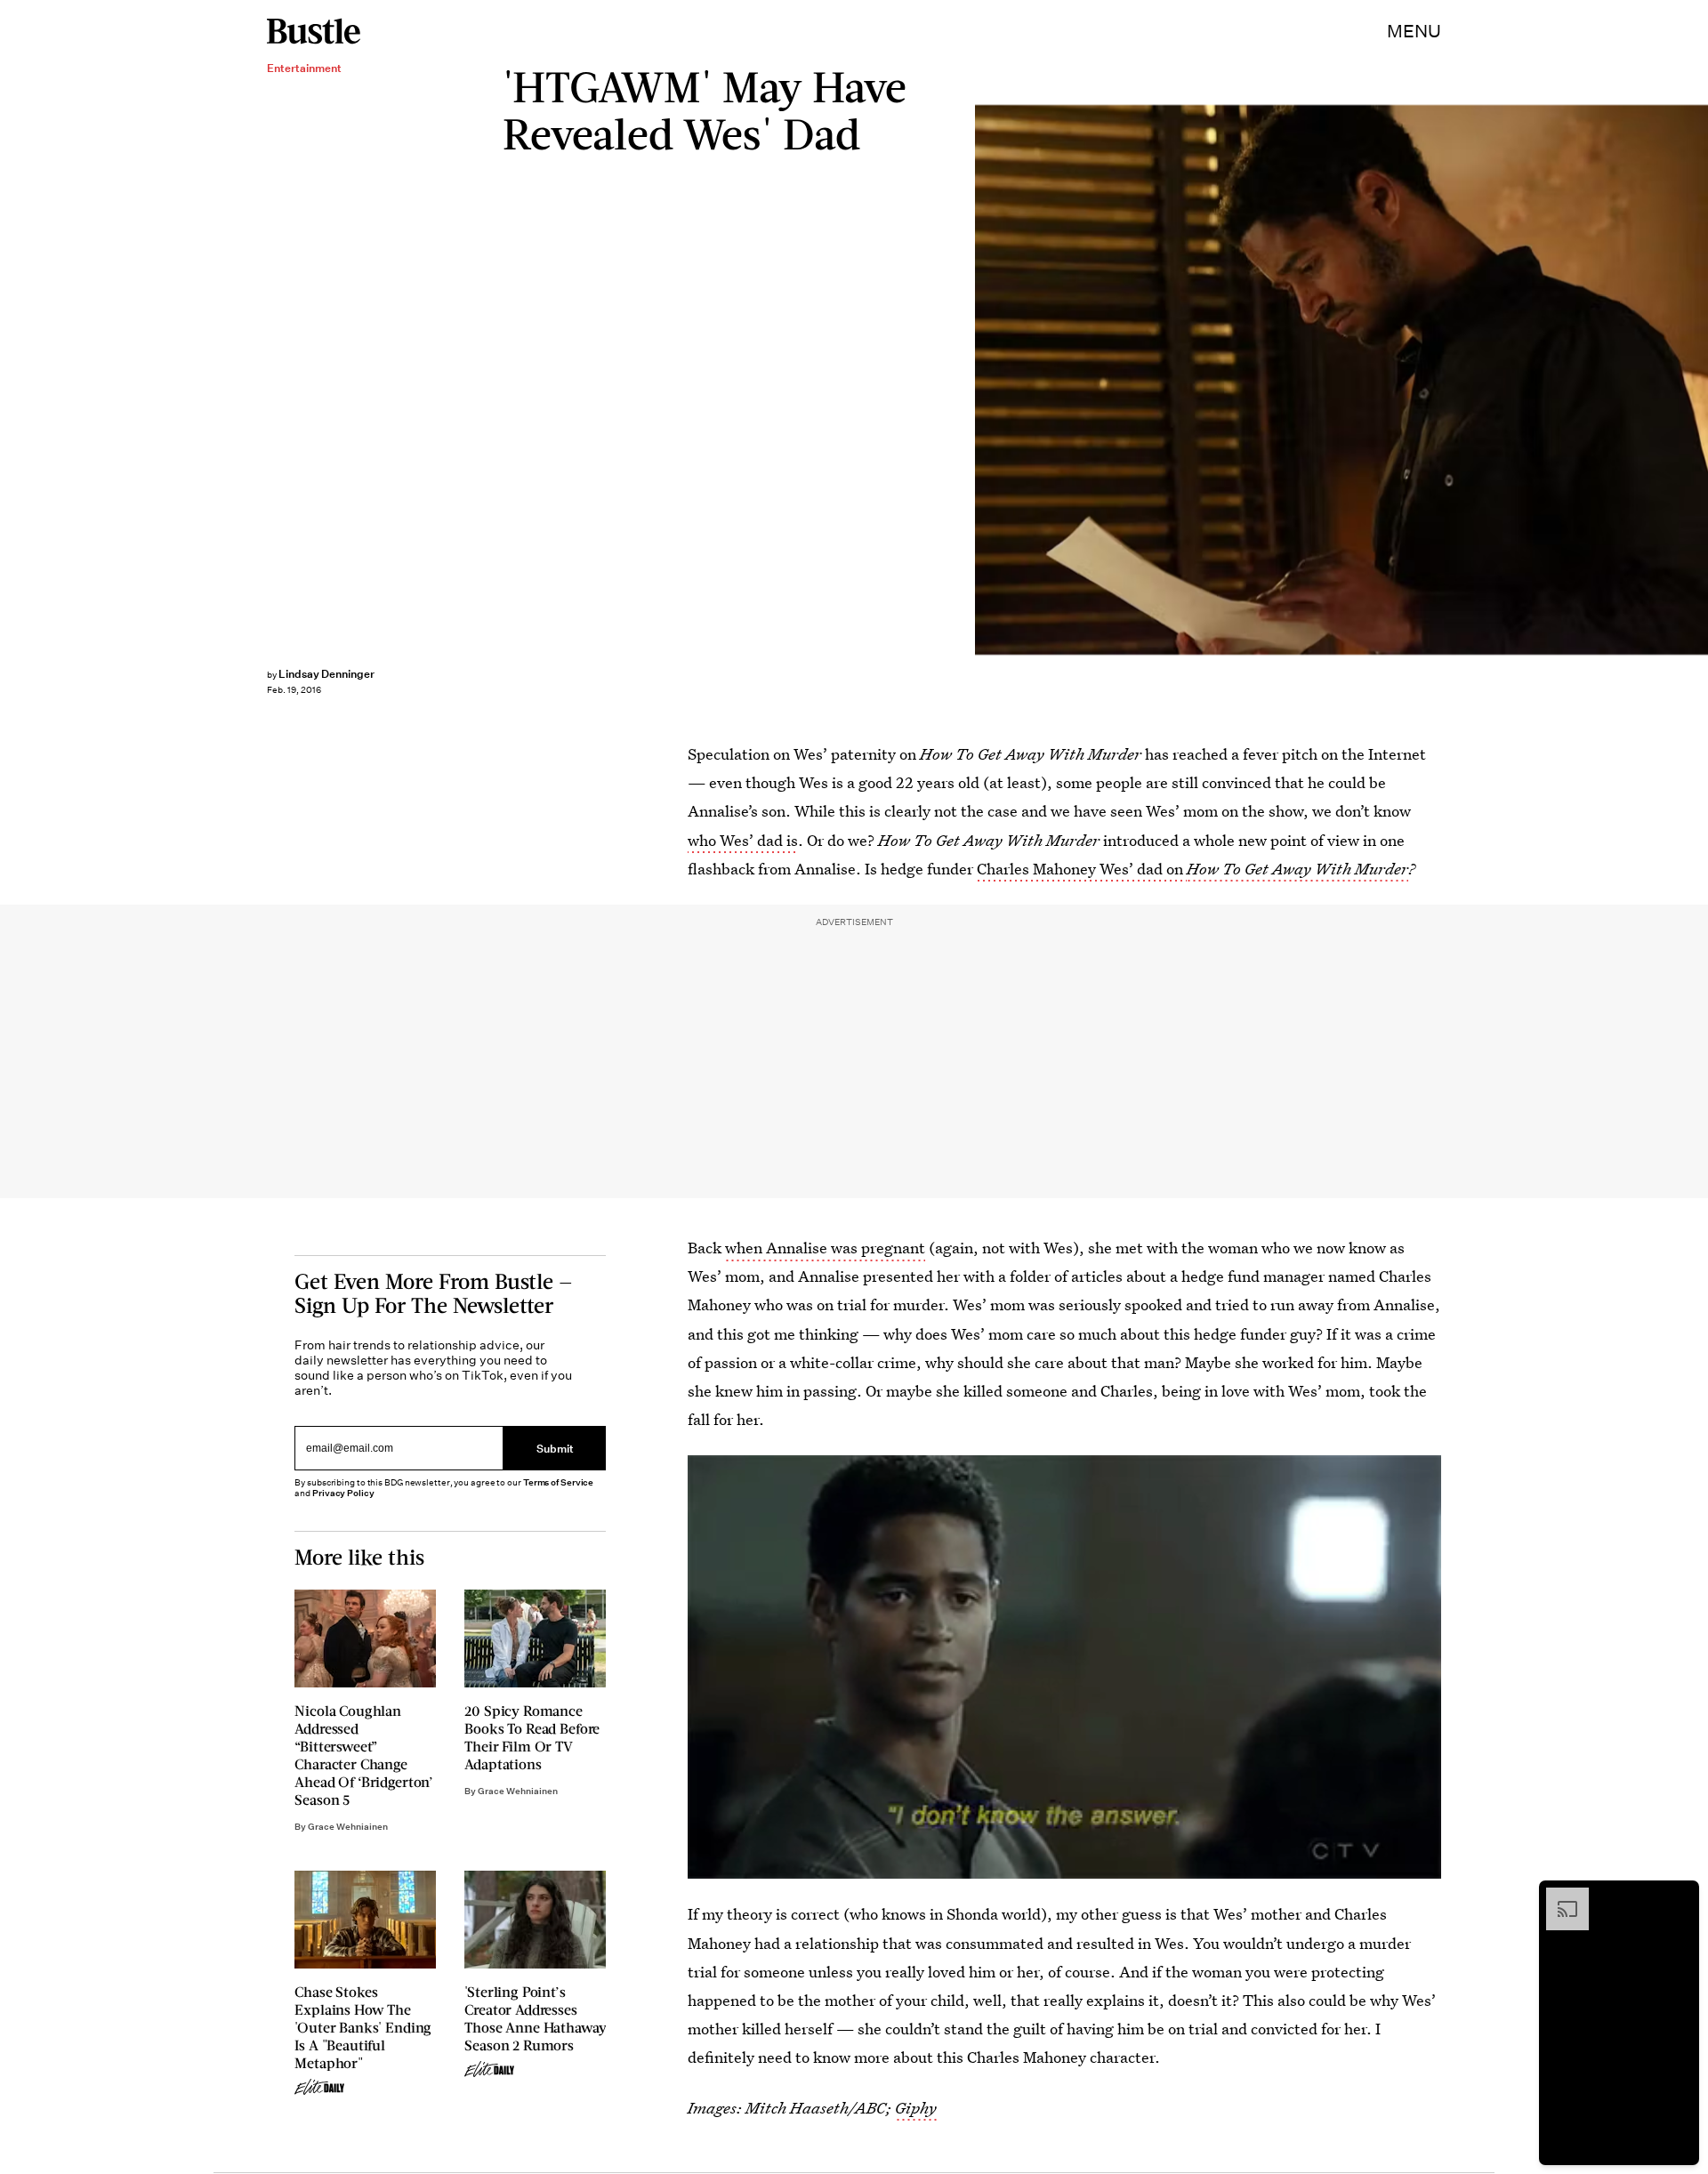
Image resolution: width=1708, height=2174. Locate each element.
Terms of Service (558, 1482)
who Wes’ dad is (743, 840)
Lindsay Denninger (326, 674)
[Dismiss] (1680, 1896)
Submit (555, 1448)
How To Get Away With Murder (1297, 869)
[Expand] (1559, 1896)
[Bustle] (314, 31)
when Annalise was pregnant (825, 1248)
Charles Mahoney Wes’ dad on (1082, 869)
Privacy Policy (343, 1493)
